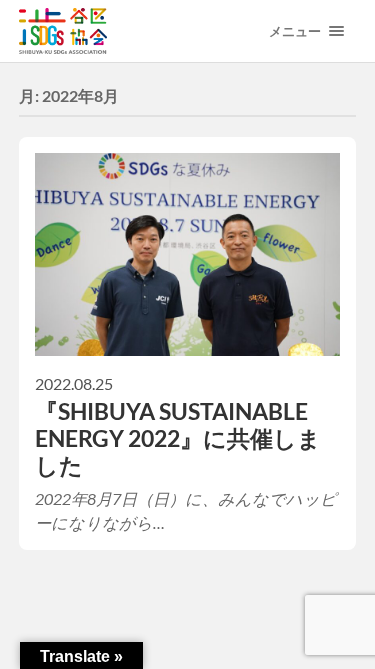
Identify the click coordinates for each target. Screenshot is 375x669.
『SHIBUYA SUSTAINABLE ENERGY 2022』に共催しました (178, 438)
